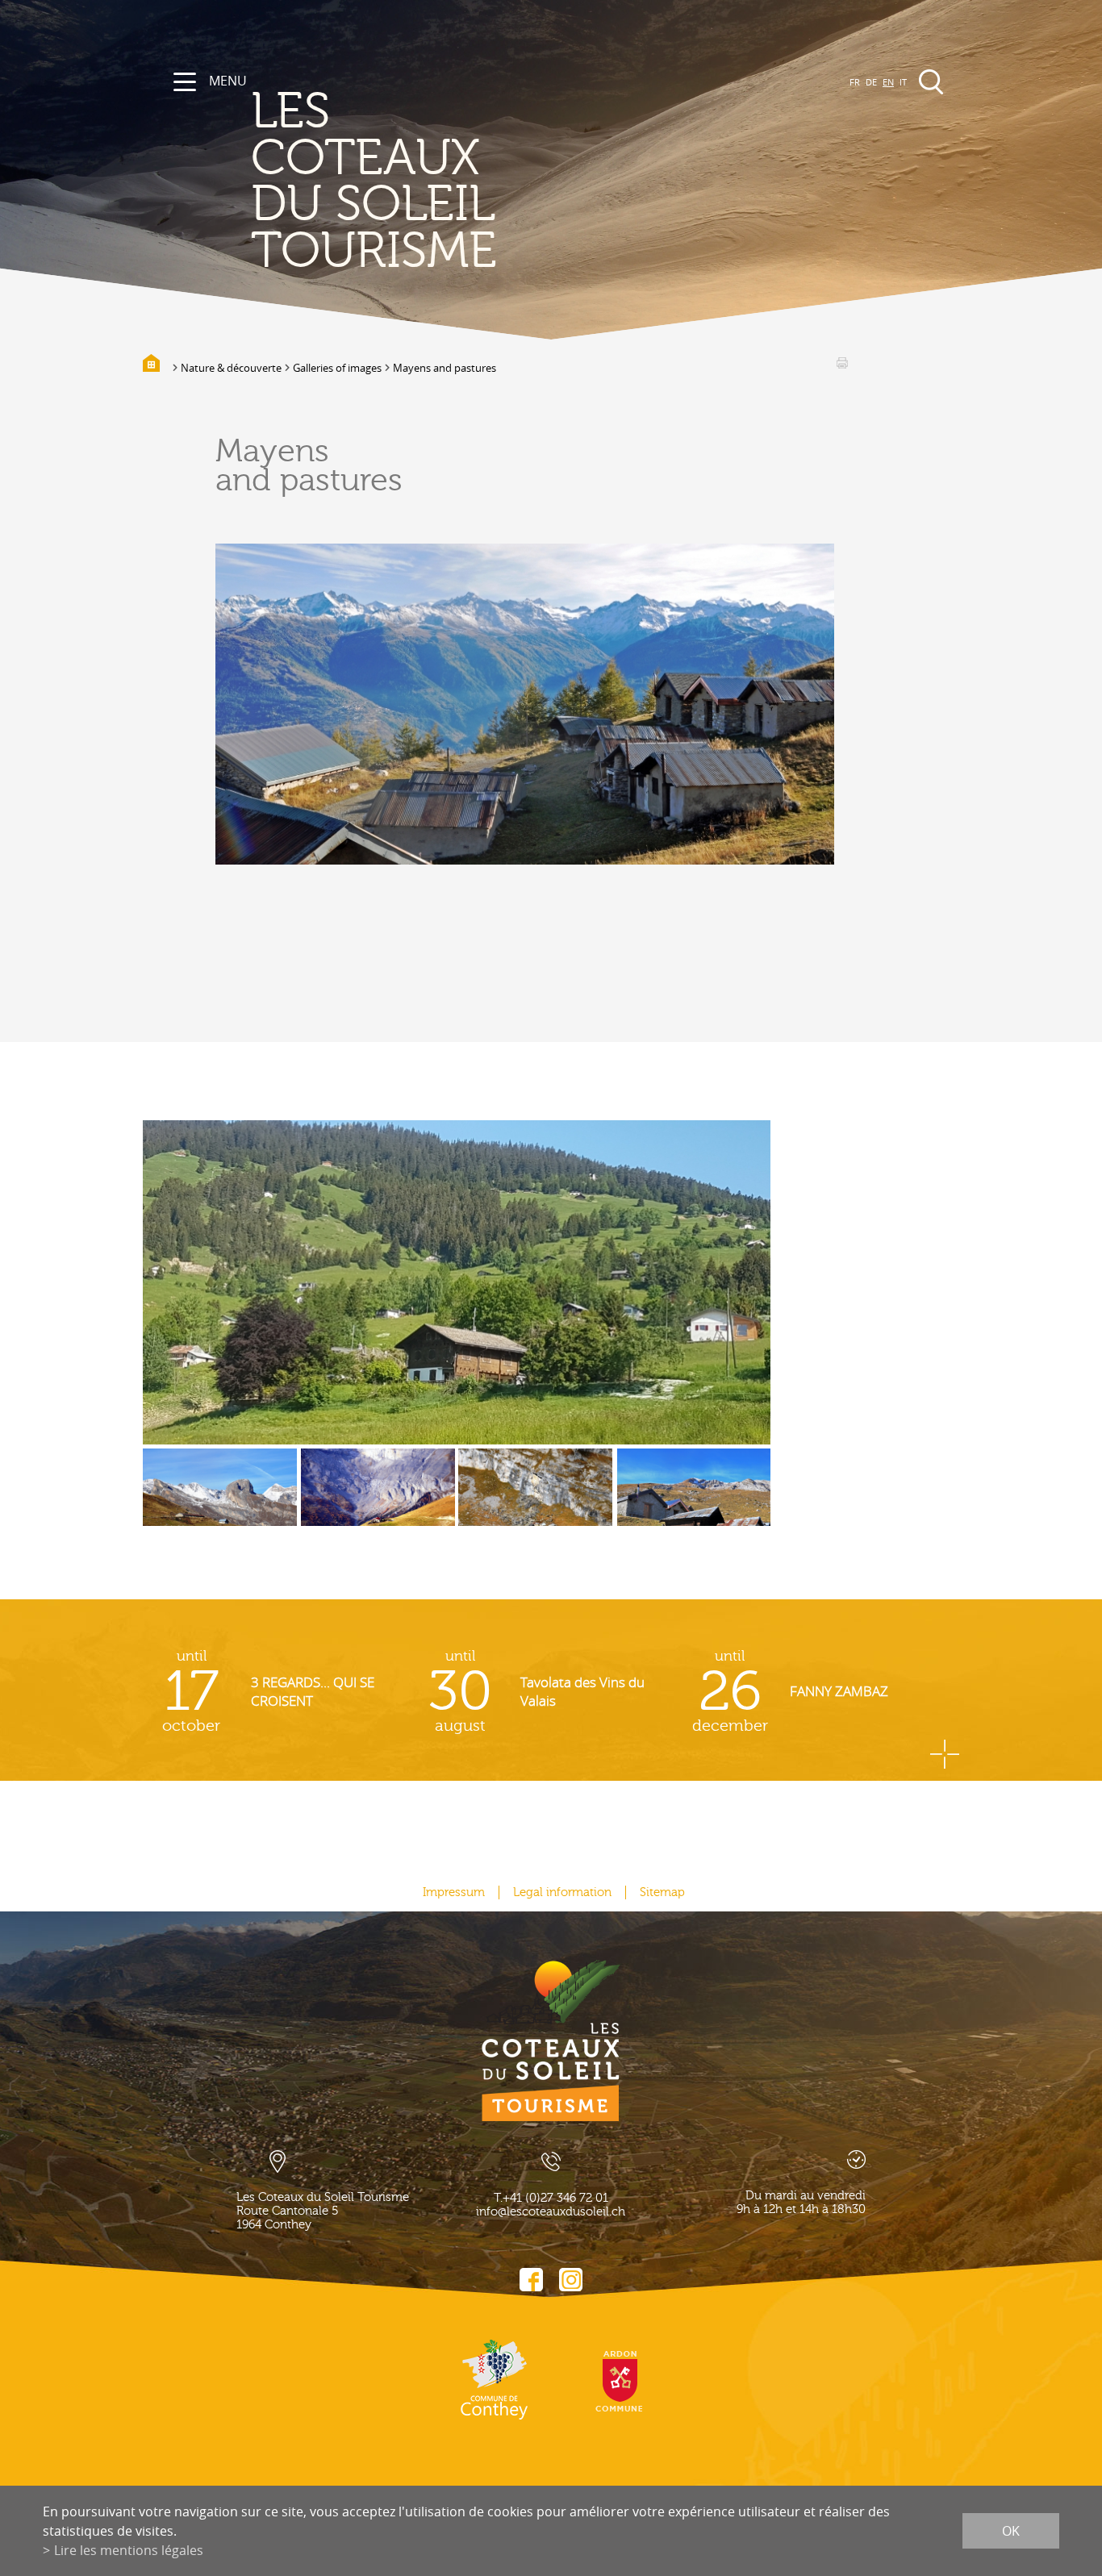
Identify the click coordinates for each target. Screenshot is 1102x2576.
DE (871, 82)
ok (1011, 2531)
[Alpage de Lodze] (378, 1499)
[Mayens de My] (457, 1282)
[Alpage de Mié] (535, 1499)
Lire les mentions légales (129, 2550)
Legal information (562, 1892)
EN (888, 82)
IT (903, 82)
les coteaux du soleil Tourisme (374, 181)
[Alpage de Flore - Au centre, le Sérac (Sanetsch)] (220, 1499)
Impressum (454, 1892)
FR (855, 82)
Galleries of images (337, 368)
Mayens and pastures (445, 368)
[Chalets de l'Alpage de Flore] (694, 1499)
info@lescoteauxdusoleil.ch (551, 2212)
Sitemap (662, 1892)
